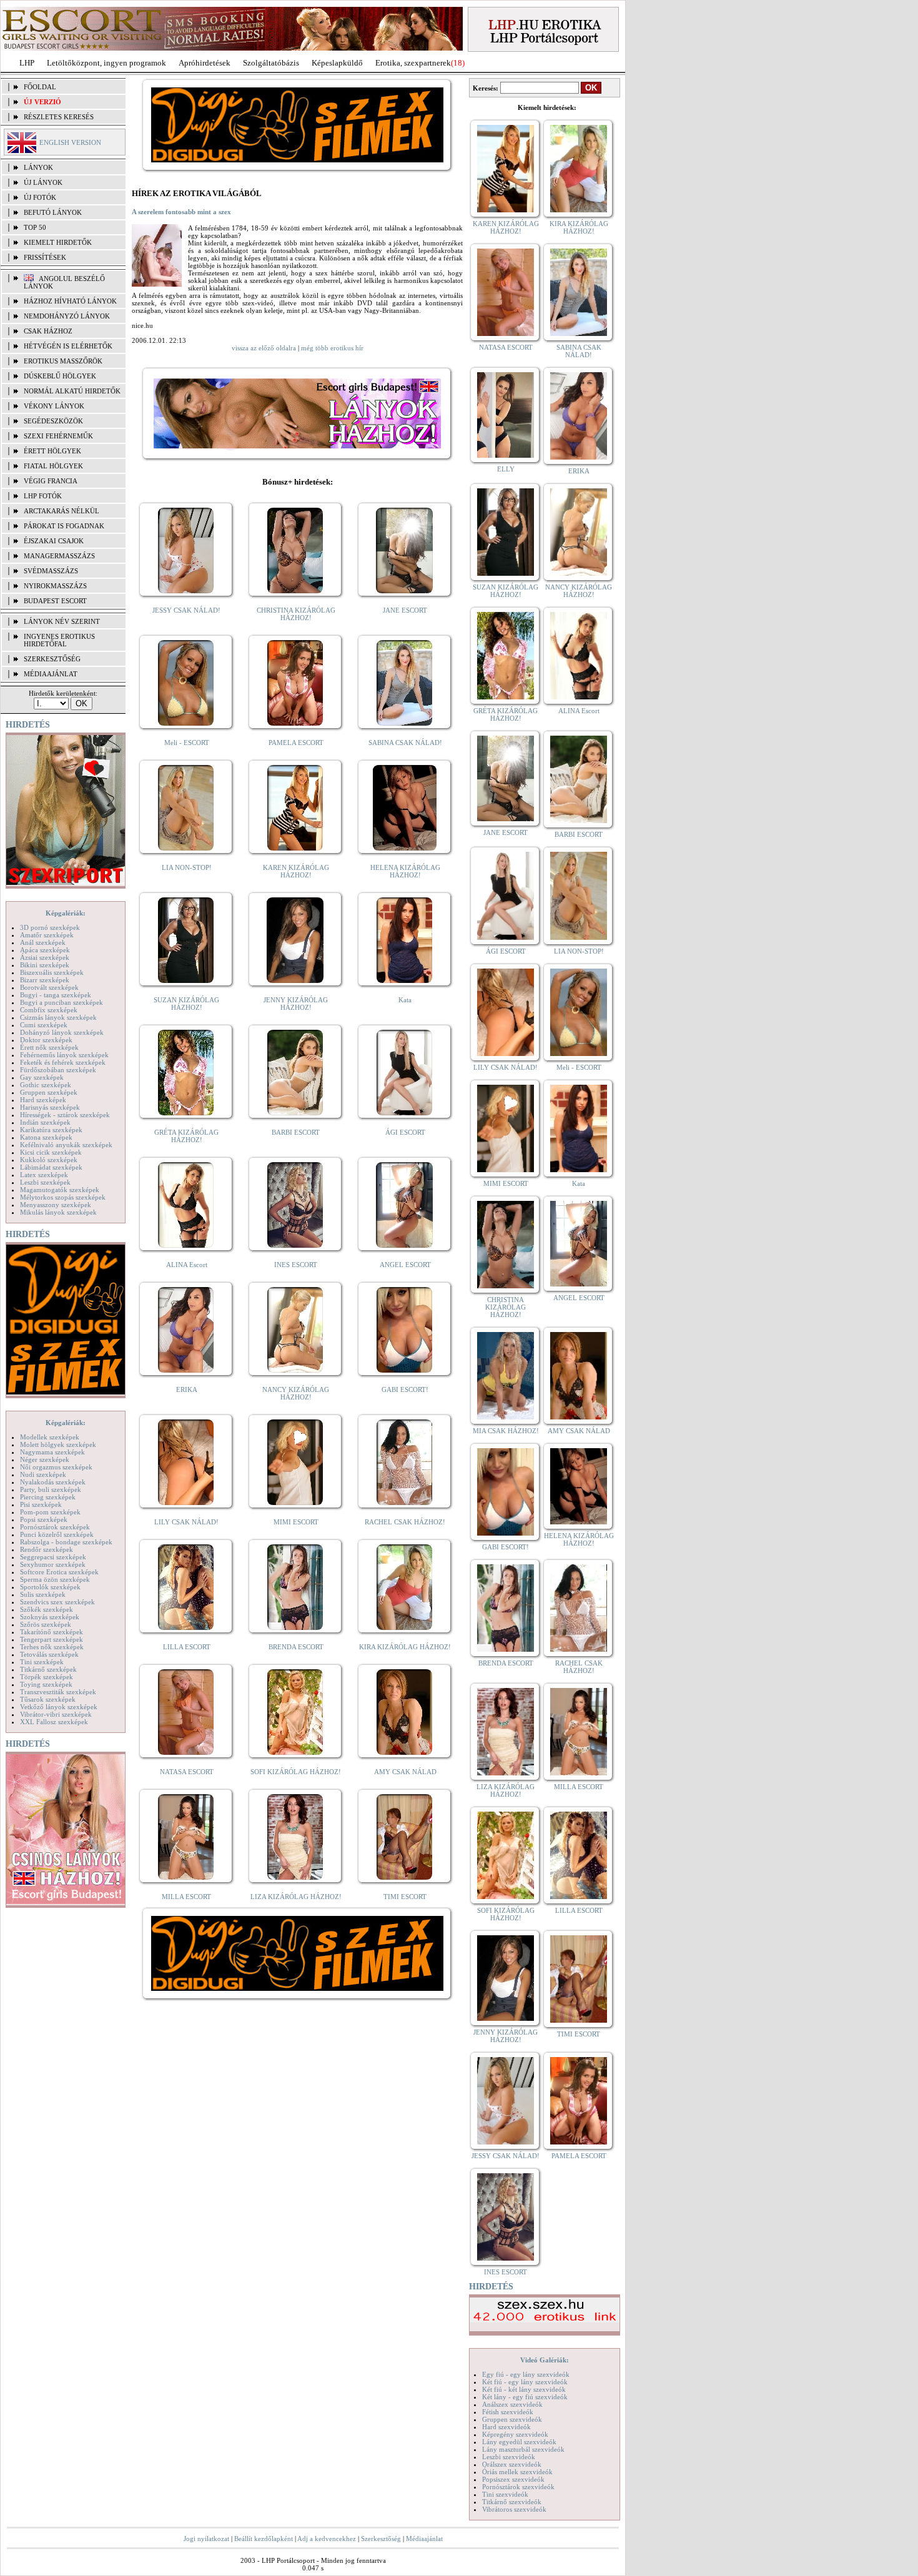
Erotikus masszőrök (63, 361)
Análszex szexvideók (512, 2404)
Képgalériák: (66, 913)
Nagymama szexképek (52, 1452)
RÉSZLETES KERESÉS (59, 117)
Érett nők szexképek (49, 1047)
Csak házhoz (48, 331)
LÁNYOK (38, 167)
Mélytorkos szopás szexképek (63, 1197)
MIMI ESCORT (296, 1522)
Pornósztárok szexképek (55, 1527)
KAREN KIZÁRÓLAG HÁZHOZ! (296, 871)
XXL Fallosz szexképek (54, 1722)
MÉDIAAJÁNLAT (51, 674)
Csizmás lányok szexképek (58, 1017)
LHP (27, 63)
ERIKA (187, 1389)
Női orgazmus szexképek (56, 1467)
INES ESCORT (296, 1265)
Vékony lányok (54, 406)
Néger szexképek (45, 1459)
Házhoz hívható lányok (70, 301)
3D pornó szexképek (50, 927)
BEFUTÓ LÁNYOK (53, 212)
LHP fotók (43, 496)
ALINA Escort (187, 1265)
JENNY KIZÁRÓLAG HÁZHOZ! (296, 1004)
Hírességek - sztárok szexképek (65, 1115)
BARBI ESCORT (296, 1132)
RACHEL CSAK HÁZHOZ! (405, 1522)
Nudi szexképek (43, 1474)
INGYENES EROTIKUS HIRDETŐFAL (59, 640)
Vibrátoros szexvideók (514, 2509)
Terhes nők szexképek (52, 1647)
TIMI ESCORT (405, 1897)
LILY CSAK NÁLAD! (186, 1522)
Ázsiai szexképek (45, 957)
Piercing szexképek (48, 1497)
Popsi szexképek (44, 1519)
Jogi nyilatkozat (206, 2539)
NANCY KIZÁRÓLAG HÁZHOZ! (296, 1393)
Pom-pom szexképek (50, 1512)
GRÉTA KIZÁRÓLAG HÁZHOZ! (186, 1136)
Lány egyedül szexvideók (519, 2442)
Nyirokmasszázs (55, 586)
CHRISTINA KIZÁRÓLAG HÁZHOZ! (296, 614)
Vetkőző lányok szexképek (59, 1707)
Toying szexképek (46, 1684)
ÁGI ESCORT (405, 1132)
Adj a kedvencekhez (327, 2539)
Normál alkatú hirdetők (72, 391)
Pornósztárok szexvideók (518, 2487)
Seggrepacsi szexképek (53, 1557)
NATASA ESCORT (187, 1772)
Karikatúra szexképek (51, 1130)
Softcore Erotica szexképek (59, 1572)
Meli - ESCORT (187, 743)
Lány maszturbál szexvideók (523, 2449)
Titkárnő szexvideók (512, 2502)
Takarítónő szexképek (52, 1632)
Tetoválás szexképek (49, 1654)
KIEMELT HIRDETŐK (58, 242)
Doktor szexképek (46, 1040)
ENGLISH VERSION (70, 142)
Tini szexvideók (505, 2494)
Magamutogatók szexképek (60, 1190)
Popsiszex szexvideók (513, 2479)
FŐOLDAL (40, 87)
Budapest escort (55, 601)
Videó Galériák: (545, 2360)
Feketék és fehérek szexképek (63, 1062)
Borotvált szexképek (49, 987)
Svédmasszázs (51, 571)
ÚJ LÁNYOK (43, 182)
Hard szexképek (43, 1100)
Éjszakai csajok (54, 541)
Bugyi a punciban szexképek (62, 1002)
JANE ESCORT (405, 610)
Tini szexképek (42, 1662)
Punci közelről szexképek (57, 1534)
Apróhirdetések (205, 63)
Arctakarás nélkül (62, 511)
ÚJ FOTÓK (40, 197)
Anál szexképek (43, 942)
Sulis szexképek (43, 1594)
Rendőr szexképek (47, 1549)
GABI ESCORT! (405, 1389)
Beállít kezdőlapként (264, 2539)
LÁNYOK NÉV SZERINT (62, 621)
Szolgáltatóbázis (271, 63)
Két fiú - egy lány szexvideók (525, 2382)
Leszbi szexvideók (509, 2457)
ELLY (506, 469)
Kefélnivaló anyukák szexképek (66, 1145)
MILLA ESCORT (186, 1897)
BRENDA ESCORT (296, 1647)
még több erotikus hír (332, 348)
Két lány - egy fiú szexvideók (525, 2397)
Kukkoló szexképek (49, 1160)
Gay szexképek (42, 1077)
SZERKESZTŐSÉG (52, 659)
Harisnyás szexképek (50, 1107)
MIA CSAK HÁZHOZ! (506, 1431)
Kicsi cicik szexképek (51, 1152)
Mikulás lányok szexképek (58, 1212)
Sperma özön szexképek (55, 1579)
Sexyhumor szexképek (53, 1564)
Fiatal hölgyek (53, 466)
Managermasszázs (59, 556)
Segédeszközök (53, 421)
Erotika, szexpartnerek (413, 63)
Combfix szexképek (49, 1010)
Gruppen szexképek (49, 1092)
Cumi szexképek (44, 1025)
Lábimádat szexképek (51, 1167)
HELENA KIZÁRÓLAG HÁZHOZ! (405, 871)
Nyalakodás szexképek (53, 1482)
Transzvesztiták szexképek (58, 1692)
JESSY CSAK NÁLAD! (186, 610)
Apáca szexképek (45, 950)
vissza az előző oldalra (264, 348)
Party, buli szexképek (51, 1489)
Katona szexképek (46, 1137)
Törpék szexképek (47, 1677)
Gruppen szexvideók (512, 2419)
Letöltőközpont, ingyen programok (106, 63)
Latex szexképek (44, 1175)
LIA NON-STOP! (187, 867)
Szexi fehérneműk (58, 436)
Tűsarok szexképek (48, 1699)
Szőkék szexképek (47, 1609)
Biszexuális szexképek (52, 972)
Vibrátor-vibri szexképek (56, 1714)
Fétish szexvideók (508, 2412)
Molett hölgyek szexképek (58, 1444)
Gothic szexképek (46, 1085)
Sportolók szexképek (50, 1587)
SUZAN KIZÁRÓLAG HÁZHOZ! (186, 1004)
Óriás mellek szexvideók (517, 2472)
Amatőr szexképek (47, 935)
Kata (405, 1000)
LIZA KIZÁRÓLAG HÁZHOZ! (296, 1897)
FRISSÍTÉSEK (45, 257)
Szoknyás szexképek (50, 1617)
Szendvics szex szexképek (57, 1602)
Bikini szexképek (45, 965)
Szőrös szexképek (46, 1624)
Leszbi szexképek (45, 1182)
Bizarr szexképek (45, 980)
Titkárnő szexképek (48, 1669)
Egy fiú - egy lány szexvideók (526, 2374)
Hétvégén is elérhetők (68, 346)
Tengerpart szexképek (52, 1639)
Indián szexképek (45, 1122)
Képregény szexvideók (515, 2434)
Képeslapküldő (337, 63)
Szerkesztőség (381, 2539)
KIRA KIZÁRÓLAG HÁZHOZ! (405, 1647)
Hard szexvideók (506, 2427)
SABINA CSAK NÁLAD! (405, 743)
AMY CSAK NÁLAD (405, 1772)
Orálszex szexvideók (512, 2464)
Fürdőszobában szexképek (58, 1070)
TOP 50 (35, 227)
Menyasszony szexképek (56, 1205)
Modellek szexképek (50, 1437)
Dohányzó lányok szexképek (62, 1032)
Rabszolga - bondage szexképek (66, 1542)
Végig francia (51, 481)
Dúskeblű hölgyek (60, 376)
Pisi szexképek (41, 1504)
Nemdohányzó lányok (67, 316)
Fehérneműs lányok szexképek (64, 1055)
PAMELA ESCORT (296, 743)
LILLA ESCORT (187, 1647)
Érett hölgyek (52, 451)
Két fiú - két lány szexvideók (524, 2389)
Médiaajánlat (424, 2539)
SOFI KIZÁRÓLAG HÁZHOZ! (296, 1772)
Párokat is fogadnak (64, 526)
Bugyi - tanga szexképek (56, 995)
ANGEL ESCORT (405, 1265)
